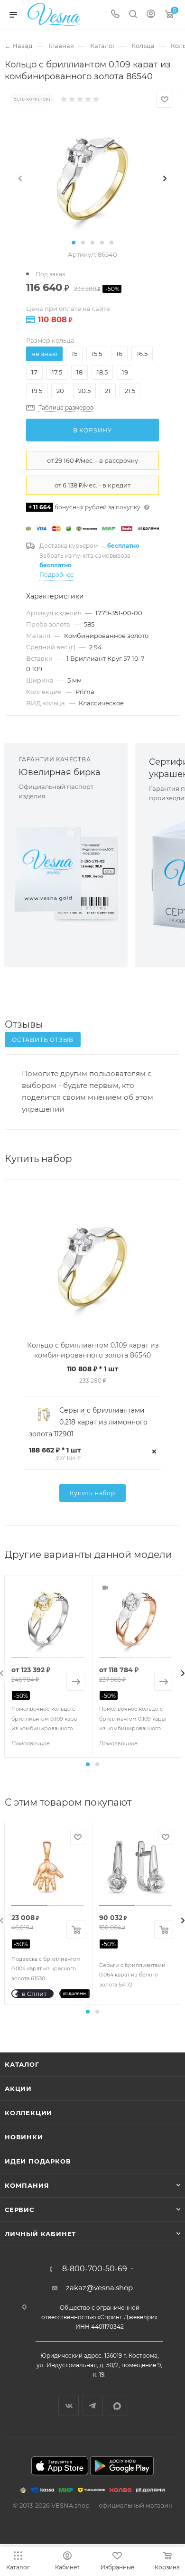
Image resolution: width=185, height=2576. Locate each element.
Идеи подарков (38, 2161)
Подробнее (56, 575)
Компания (27, 2185)
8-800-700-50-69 (95, 2269)
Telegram (93, 2406)
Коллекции (28, 2113)
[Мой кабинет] (151, 15)
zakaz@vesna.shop (99, 2288)
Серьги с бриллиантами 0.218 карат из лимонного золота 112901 (88, 1422)
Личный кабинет (40, 2234)
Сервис (19, 2210)
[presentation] (20, 178)
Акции (18, 2089)
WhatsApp (117, 2406)
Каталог (22, 2064)
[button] (74, 243)
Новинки (24, 2137)
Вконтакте (69, 2406)
